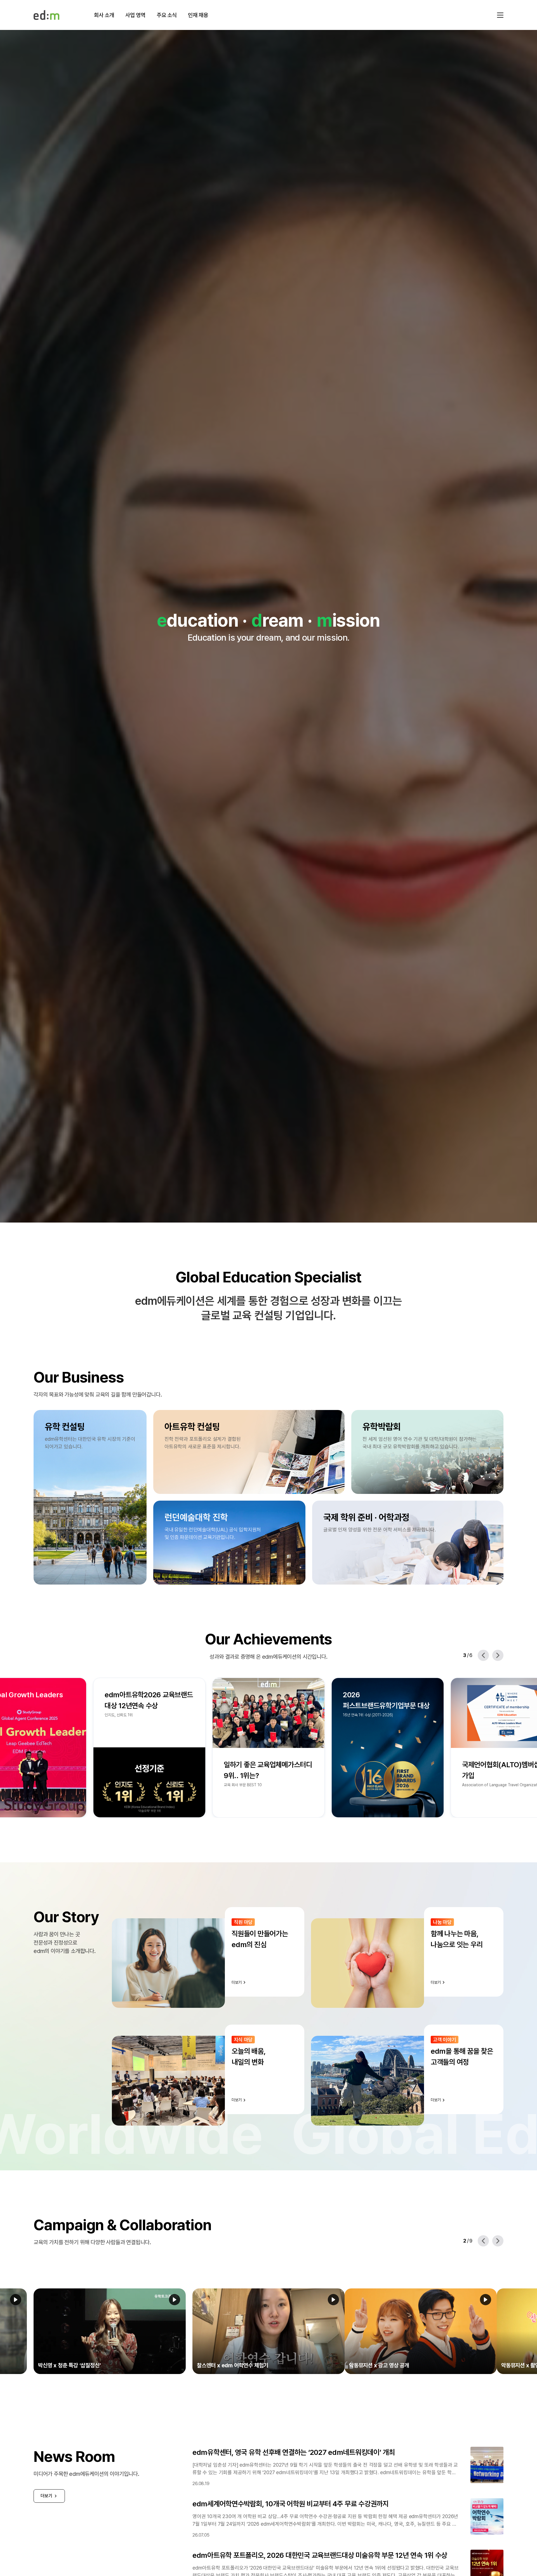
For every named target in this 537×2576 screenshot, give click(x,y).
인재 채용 (198, 15)
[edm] (46, 15)
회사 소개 (104, 15)
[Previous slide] (483, 1655)
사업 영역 (135, 15)
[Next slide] (498, 1655)
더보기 (46, 2496)
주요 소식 (167, 15)
